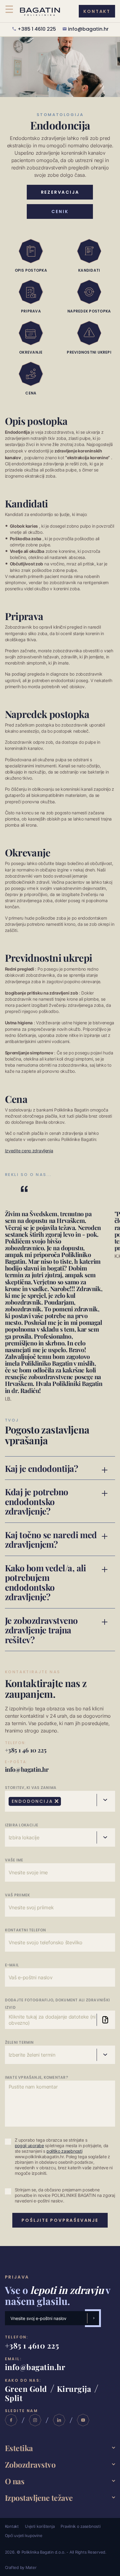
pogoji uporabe (29, 2146)
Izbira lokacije (22, 1825)
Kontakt (12, 2526)
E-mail (12, 1965)
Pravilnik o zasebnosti (80, 2526)
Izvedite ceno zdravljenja (29, 1151)
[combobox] (60, 1801)
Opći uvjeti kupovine (24, 2535)
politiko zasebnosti (64, 2151)
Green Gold (26, 2388)
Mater (31, 2567)
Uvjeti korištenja (40, 2526)
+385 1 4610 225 (37, 29)
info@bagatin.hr (88, 29)
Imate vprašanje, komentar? (36, 2078)
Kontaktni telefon (26, 1930)
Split (14, 2398)
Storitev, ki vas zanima (31, 1788)
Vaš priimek (18, 1895)
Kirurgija (74, 2388)
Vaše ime (14, 1860)
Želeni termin (19, 2043)
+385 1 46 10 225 (26, 1750)
